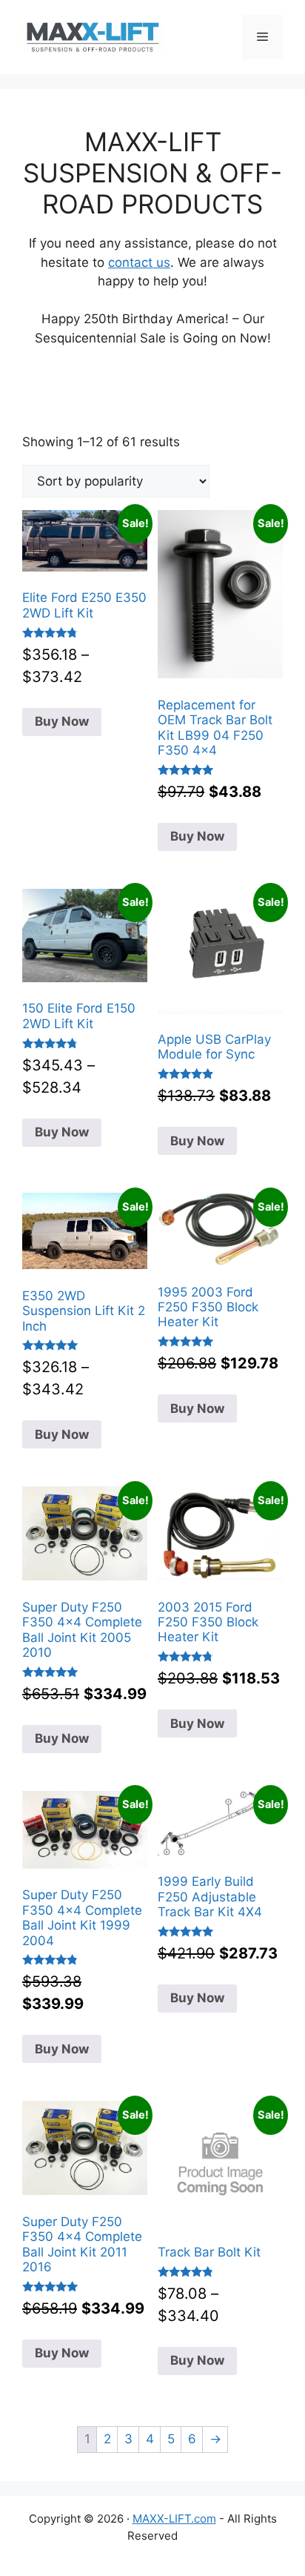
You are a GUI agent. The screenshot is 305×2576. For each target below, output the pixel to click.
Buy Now (62, 721)
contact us (139, 262)
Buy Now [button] (197, 1141)
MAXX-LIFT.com (174, 2519)
